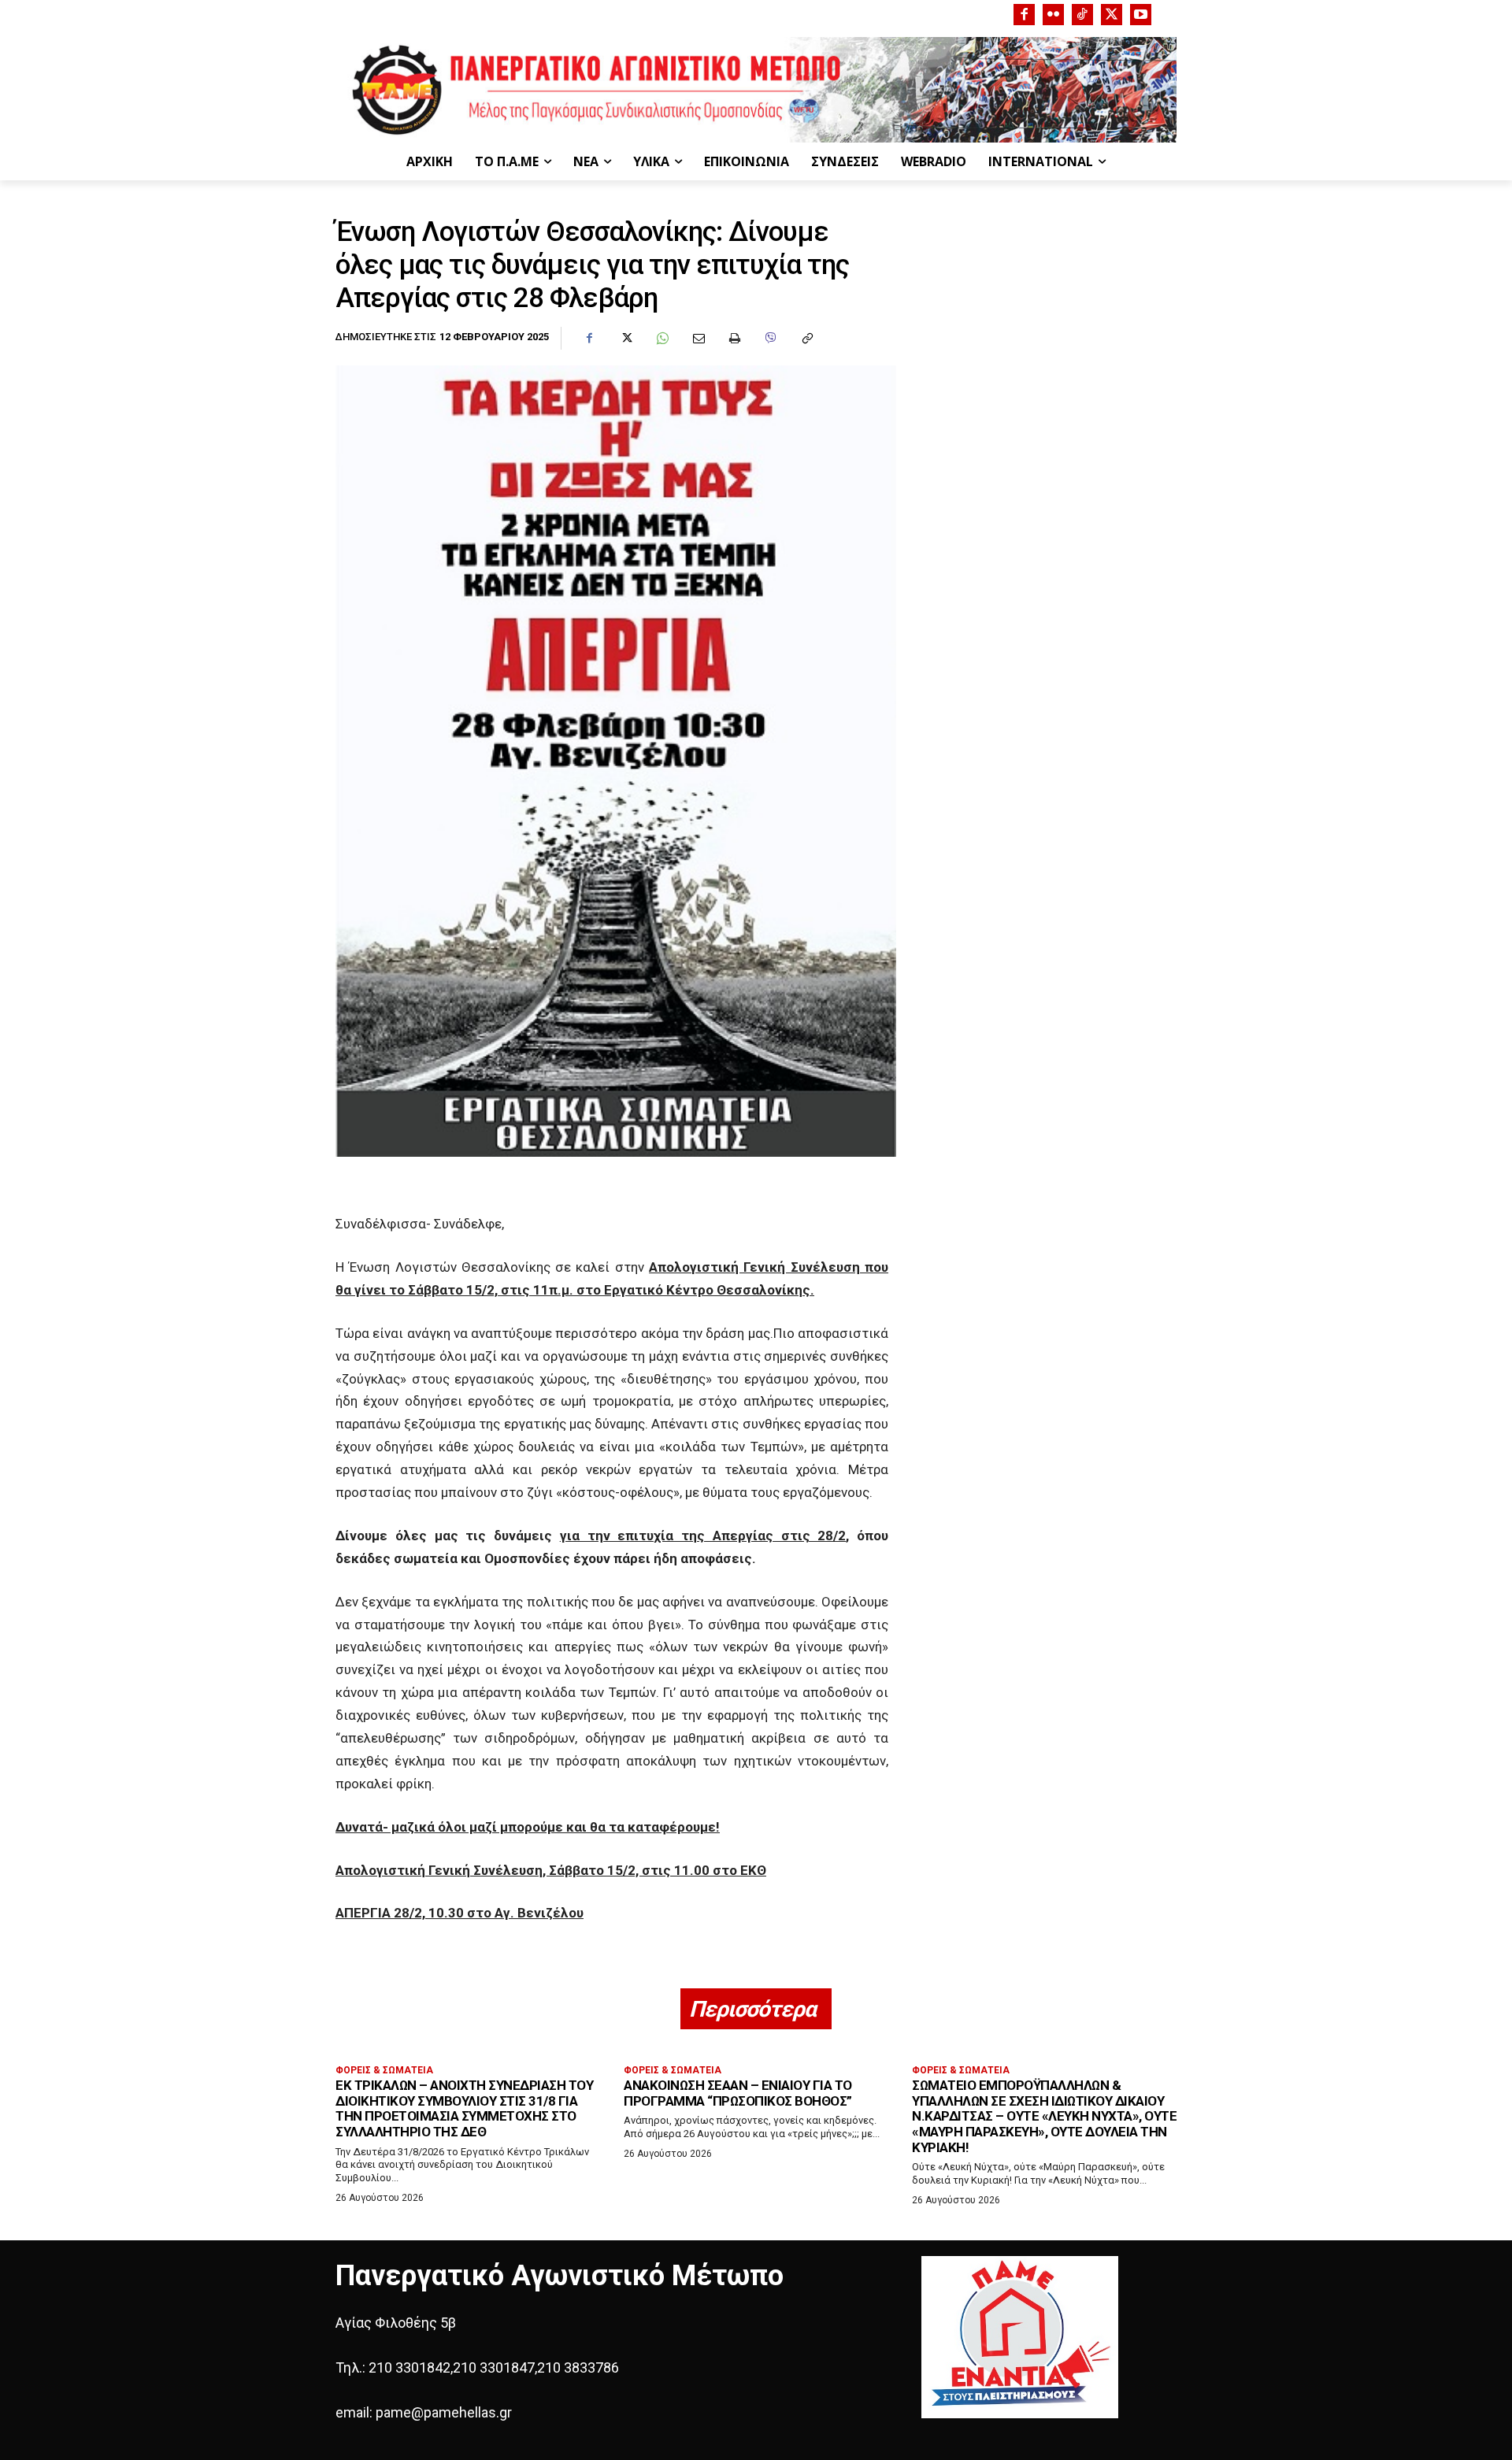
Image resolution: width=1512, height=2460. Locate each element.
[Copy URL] (806, 339)
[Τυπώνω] (734, 339)
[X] (1112, 15)
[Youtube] (1141, 15)
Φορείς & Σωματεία (384, 2070)
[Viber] (770, 339)
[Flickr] (1053, 15)
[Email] (698, 339)
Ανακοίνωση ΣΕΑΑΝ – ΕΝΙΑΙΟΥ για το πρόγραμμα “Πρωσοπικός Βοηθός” (738, 2093)
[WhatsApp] (661, 339)
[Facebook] (1024, 15)
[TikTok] (1082, 15)
